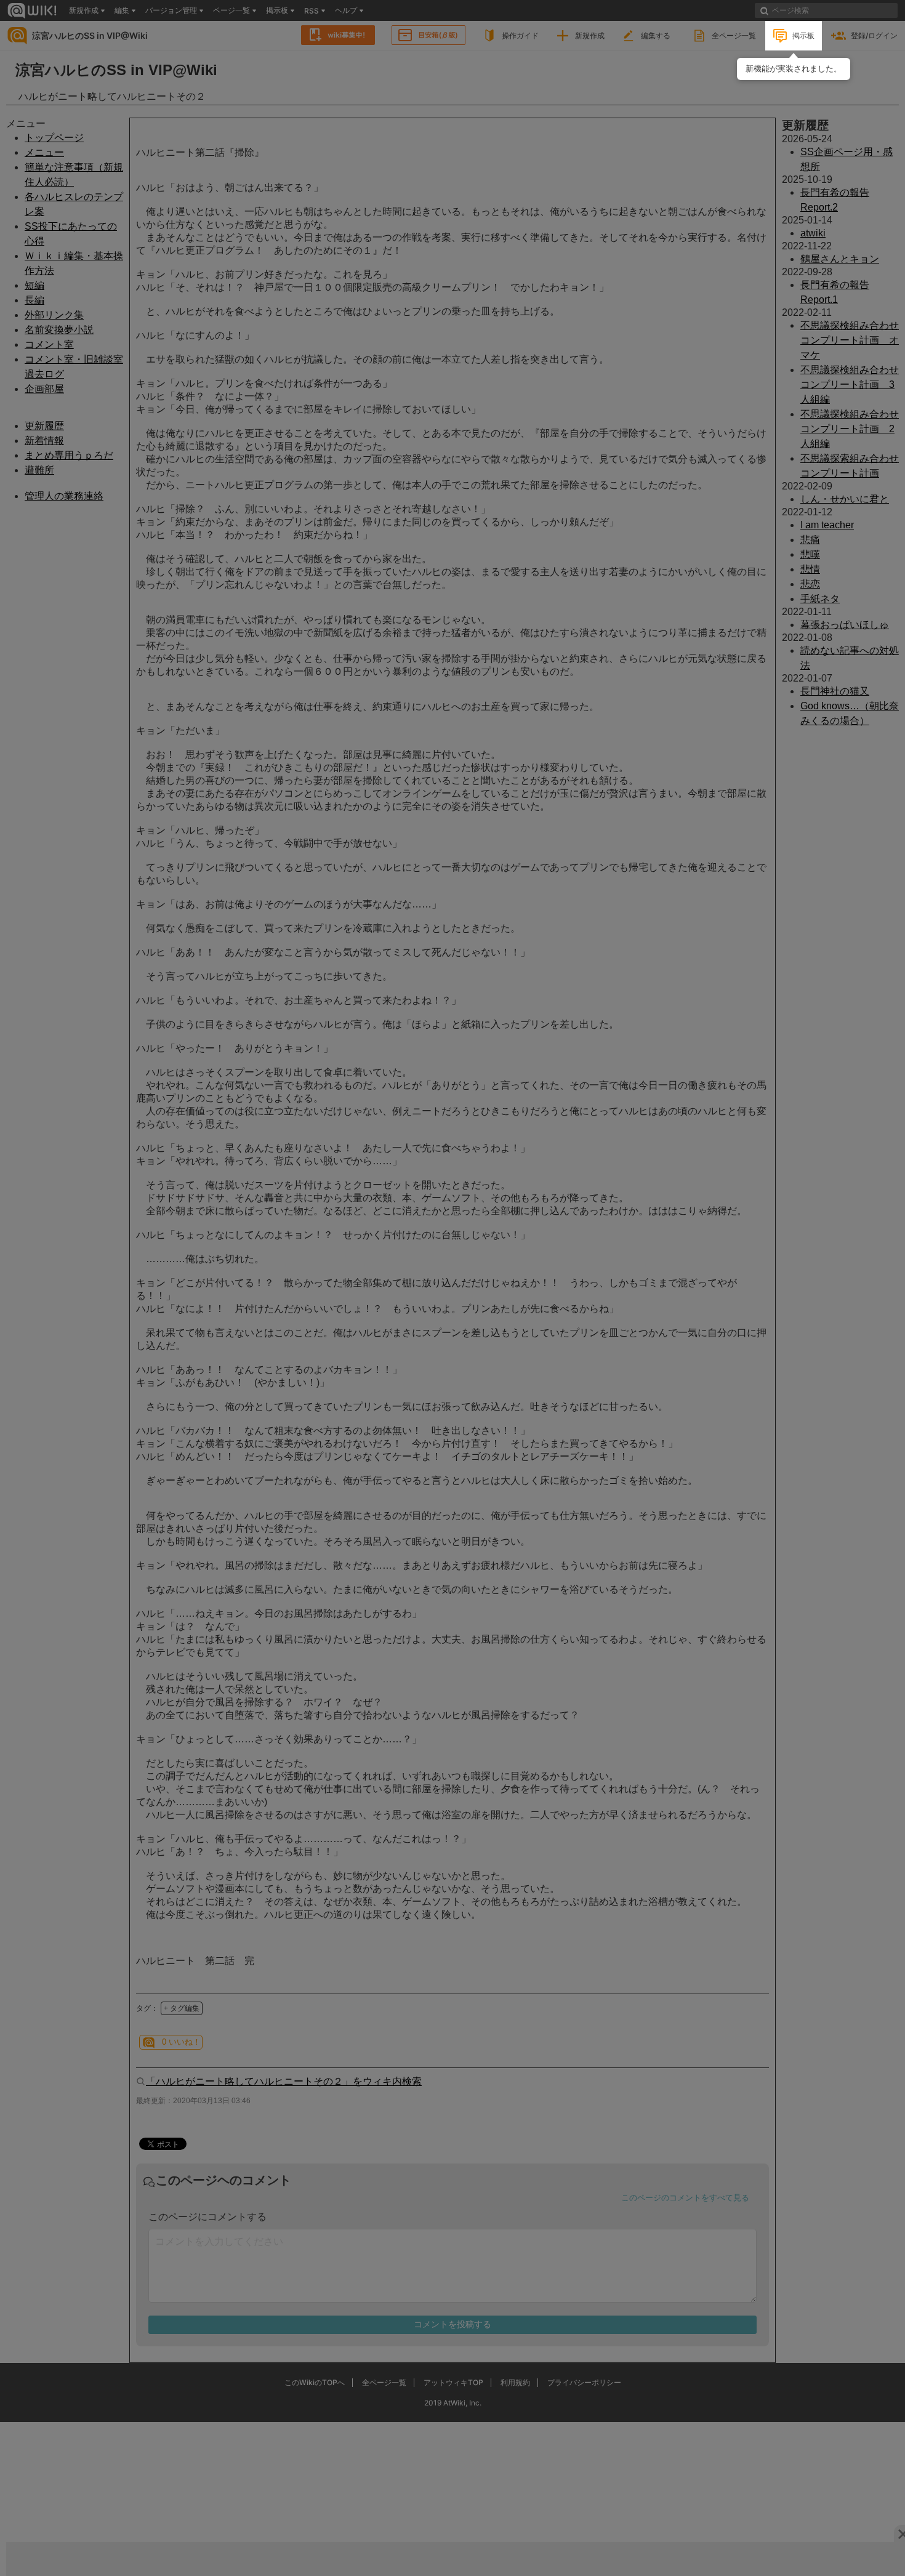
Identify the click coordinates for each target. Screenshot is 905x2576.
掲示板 (803, 35)
